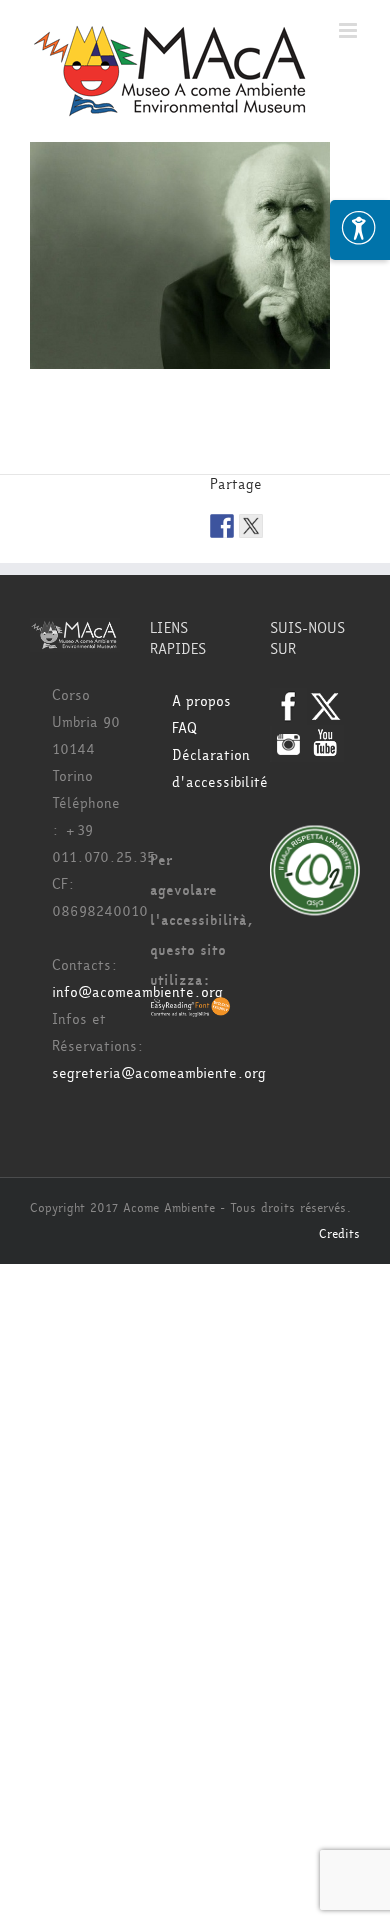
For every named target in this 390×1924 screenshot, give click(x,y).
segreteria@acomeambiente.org (159, 1073)
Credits (339, 1234)
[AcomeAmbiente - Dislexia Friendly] (190, 1010)
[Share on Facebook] (222, 526)
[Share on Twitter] (251, 526)
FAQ (184, 728)
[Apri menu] (360, 230)
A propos (201, 701)
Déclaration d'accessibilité (206, 769)
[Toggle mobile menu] (349, 30)
